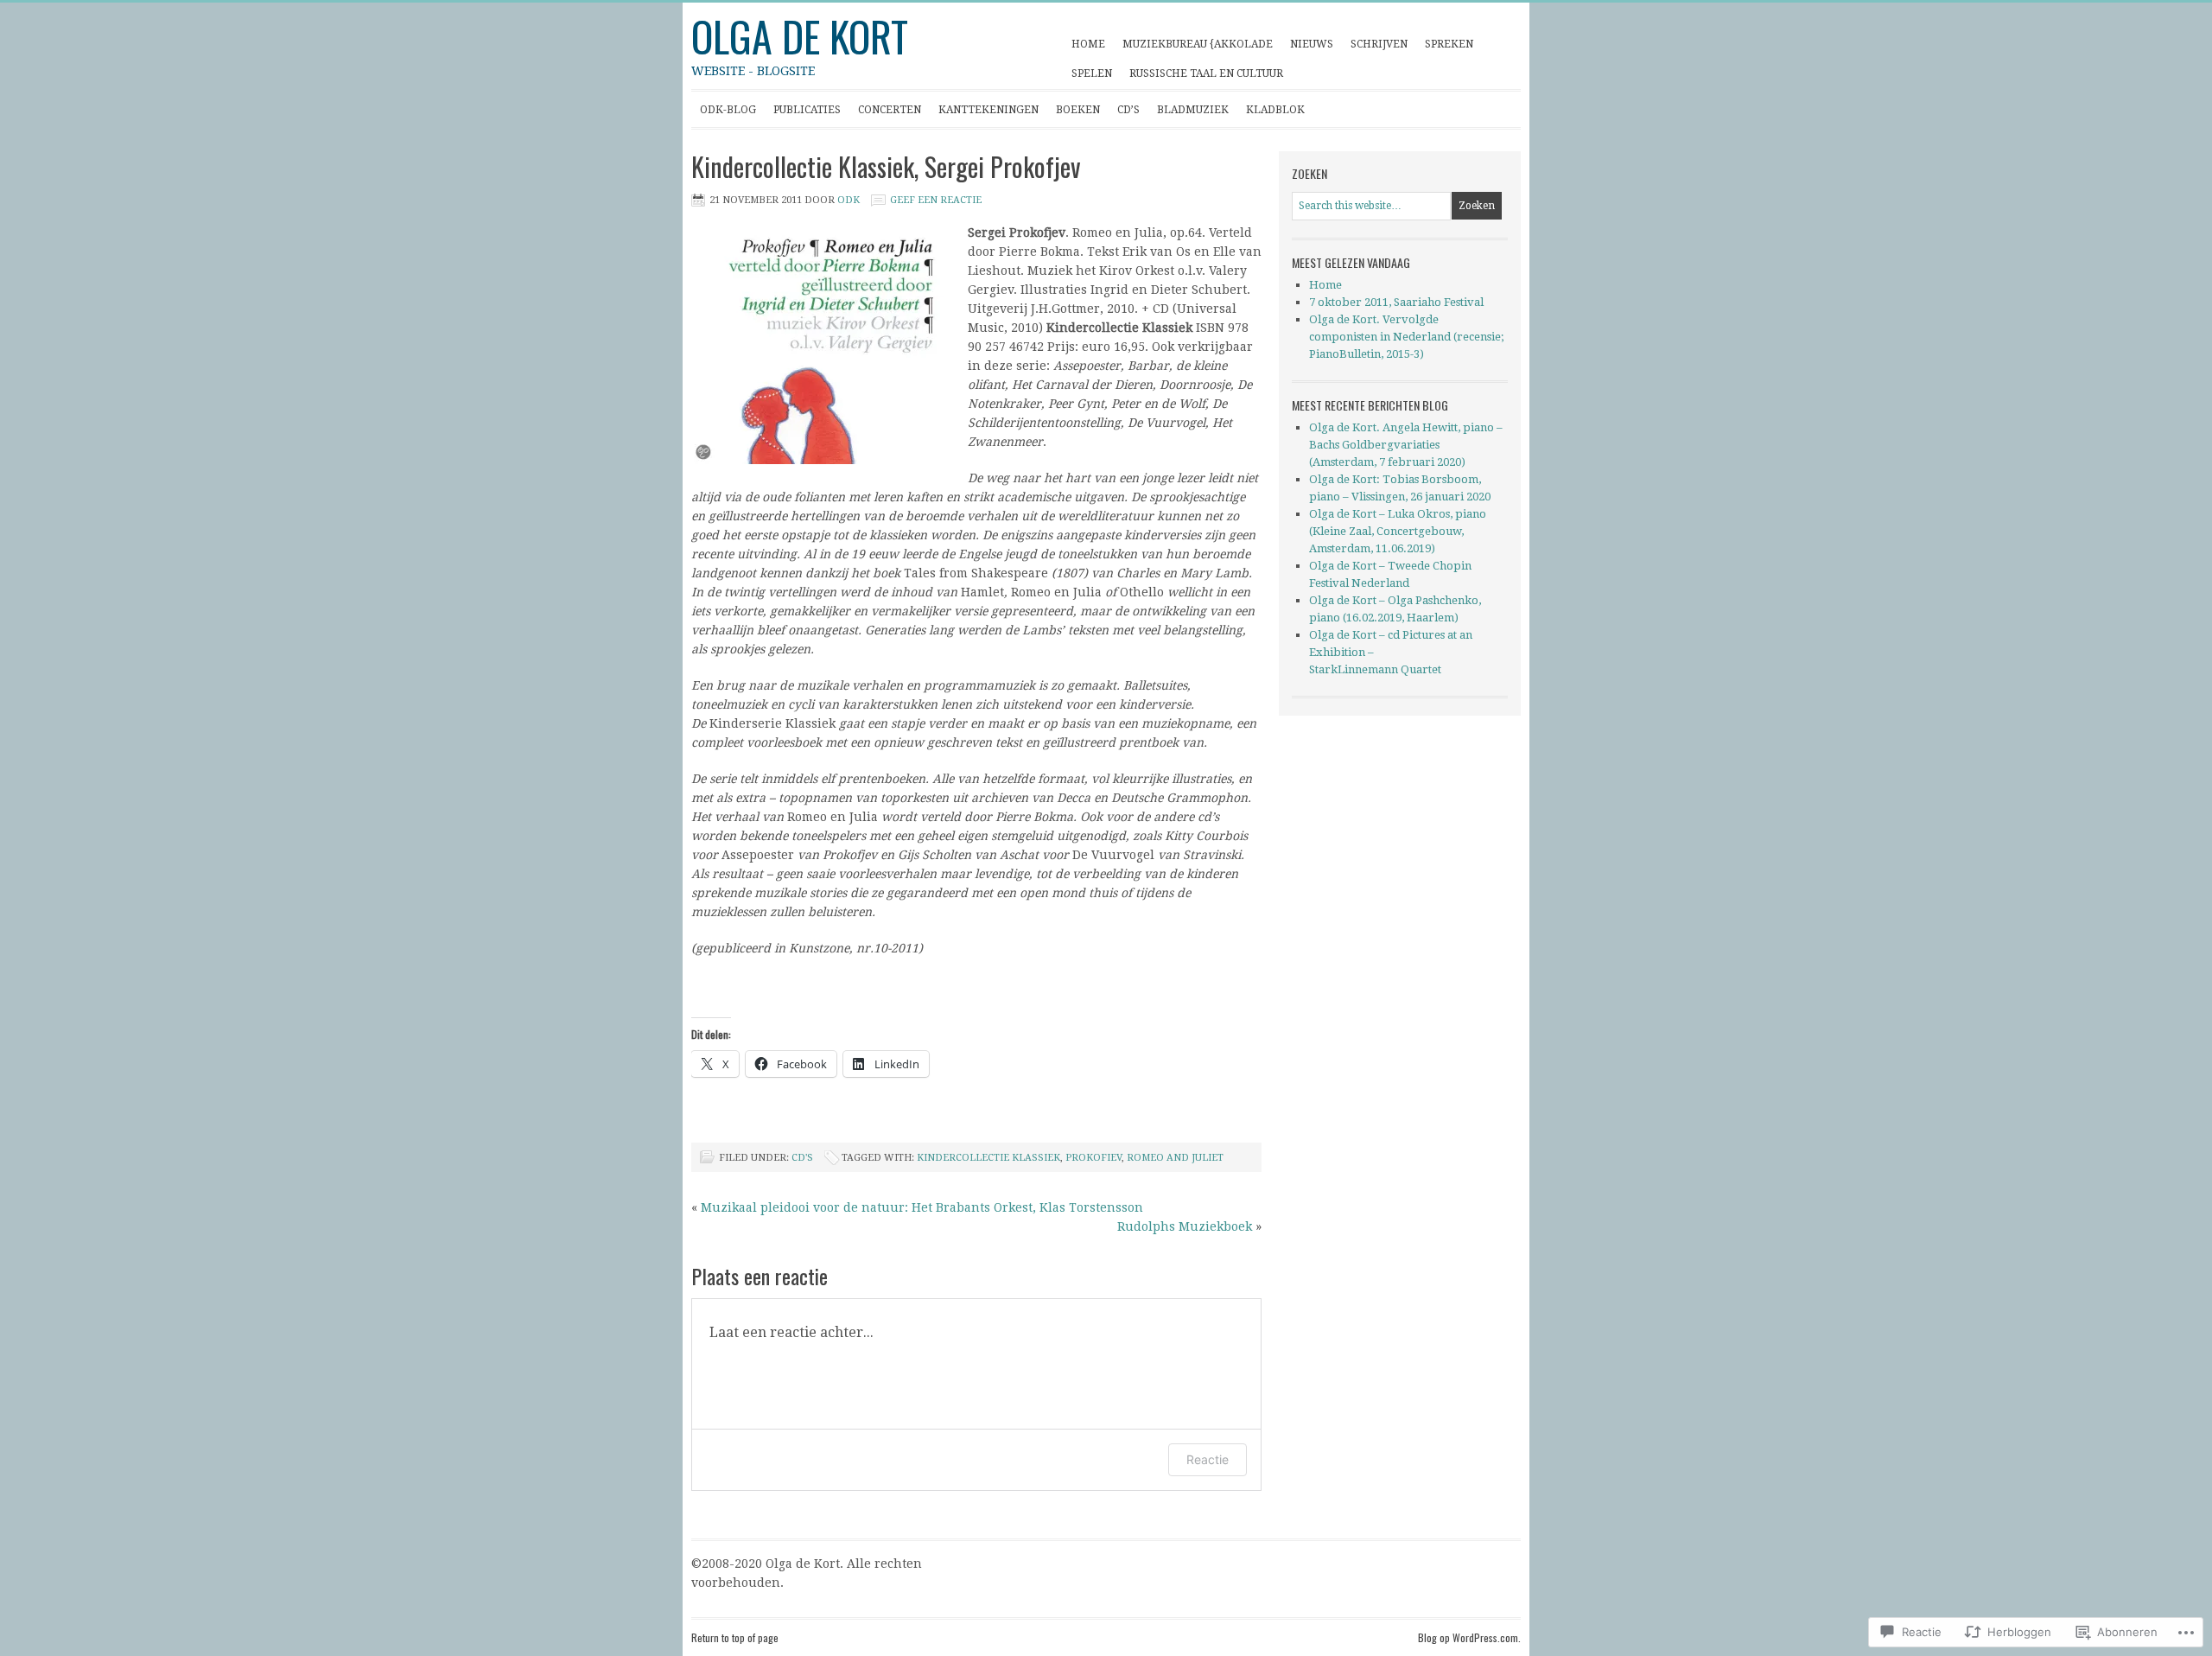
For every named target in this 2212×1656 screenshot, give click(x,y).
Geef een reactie (936, 200)
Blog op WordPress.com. (1469, 1637)
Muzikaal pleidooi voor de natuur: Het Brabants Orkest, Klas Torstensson (922, 1207)
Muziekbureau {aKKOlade (1198, 44)
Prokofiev (1093, 1158)
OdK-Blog (728, 110)
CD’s (1128, 110)
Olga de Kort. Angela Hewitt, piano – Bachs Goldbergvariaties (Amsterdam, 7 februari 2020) (1406, 445)
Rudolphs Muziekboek (1185, 1226)
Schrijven (1375, 48)
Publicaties (803, 115)
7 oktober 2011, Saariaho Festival (1396, 302)
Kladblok (1271, 115)
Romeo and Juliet (1175, 1158)
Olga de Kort (800, 36)
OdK (849, 200)
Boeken (1078, 110)
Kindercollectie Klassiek (988, 1158)
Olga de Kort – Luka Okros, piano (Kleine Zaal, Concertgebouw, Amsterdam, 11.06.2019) (1398, 531)
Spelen (1087, 77)
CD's (802, 1158)
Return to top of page (735, 1637)
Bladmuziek (1193, 110)
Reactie (1208, 1459)
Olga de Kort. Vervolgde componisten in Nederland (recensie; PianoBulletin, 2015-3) (1406, 337)
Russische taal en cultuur (1206, 73)
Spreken (1445, 48)
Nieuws (1312, 44)
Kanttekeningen (984, 115)
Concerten (885, 115)
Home (1088, 44)
